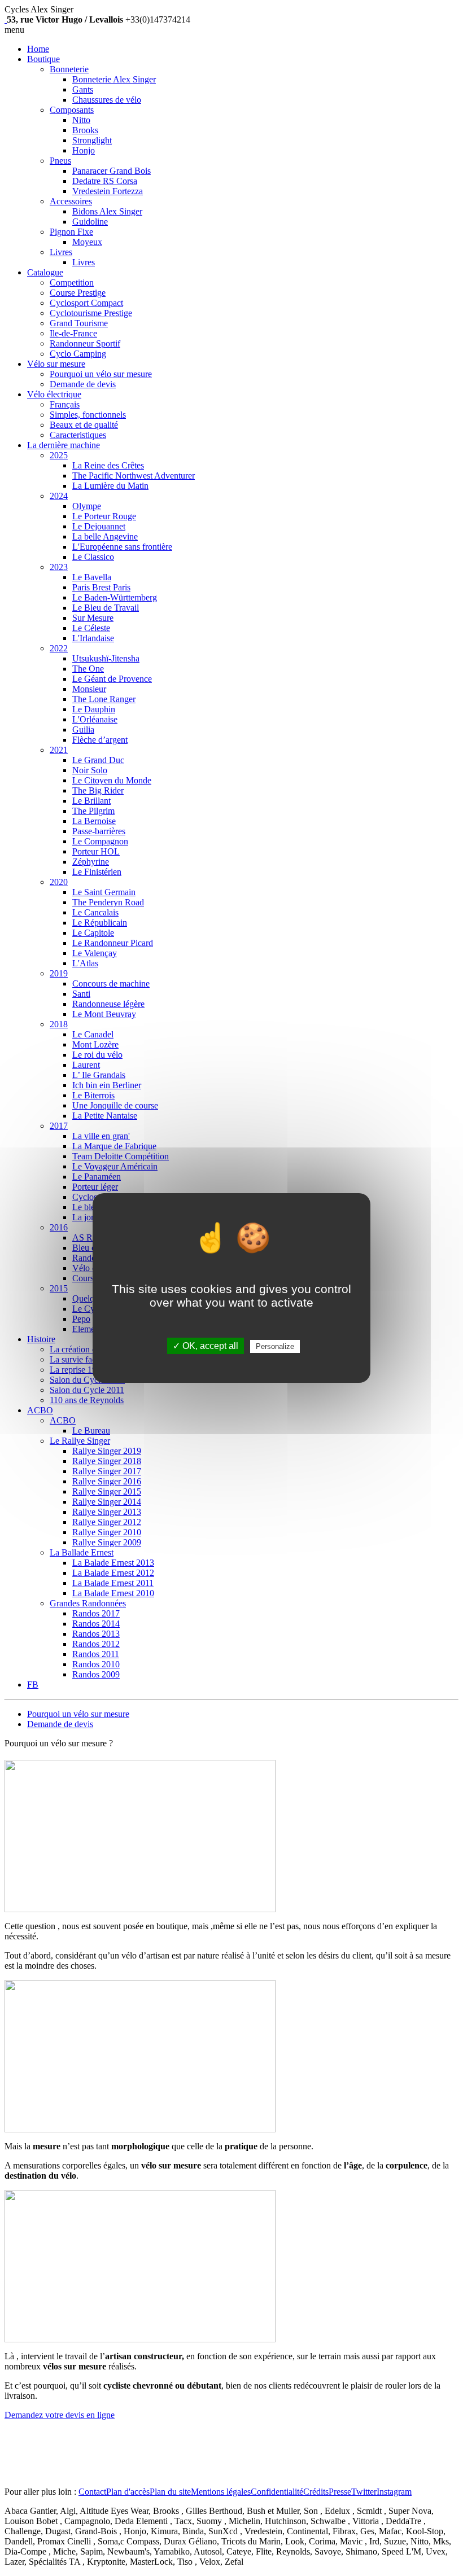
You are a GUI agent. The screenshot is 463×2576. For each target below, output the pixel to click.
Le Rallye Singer (80, 1441)
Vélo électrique (54, 394)
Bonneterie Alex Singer (114, 79)
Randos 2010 (96, 1664)
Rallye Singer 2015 (107, 1491)
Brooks (85, 130)
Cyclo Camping (78, 354)
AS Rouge (91, 1237)
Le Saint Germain (104, 892)
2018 (59, 1024)
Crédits (316, 2492)
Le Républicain (100, 923)
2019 (59, 973)
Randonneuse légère (108, 1004)
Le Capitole (93, 933)
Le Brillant (91, 801)
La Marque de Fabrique (114, 1146)
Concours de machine (111, 983)
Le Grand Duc (98, 760)
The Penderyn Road (108, 902)
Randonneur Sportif (85, 343)
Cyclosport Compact (86, 303)
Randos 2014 (96, 1624)
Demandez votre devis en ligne (60, 2415)
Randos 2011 (96, 1654)
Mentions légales (221, 2492)
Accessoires (71, 201)
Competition (72, 282)
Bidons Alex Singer (107, 211)
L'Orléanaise (95, 719)
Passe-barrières (99, 831)
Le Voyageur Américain (115, 1166)
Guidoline (90, 222)
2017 (59, 1126)
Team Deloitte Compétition (121, 1156)
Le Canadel (93, 1034)
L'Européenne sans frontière (122, 547)
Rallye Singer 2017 (107, 1471)
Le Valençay (95, 953)
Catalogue (45, 272)
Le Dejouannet (99, 526)
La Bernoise (94, 821)
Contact (92, 2492)
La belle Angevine (105, 536)
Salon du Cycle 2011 (87, 1390)
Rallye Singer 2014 (107, 1502)
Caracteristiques (78, 435)
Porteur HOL (96, 851)
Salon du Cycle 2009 (87, 1380)
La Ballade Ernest (82, 1552)
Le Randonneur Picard (113, 943)
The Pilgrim (93, 811)
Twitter (364, 2492)
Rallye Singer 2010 (107, 1532)
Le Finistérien (97, 872)
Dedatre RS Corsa (105, 181)
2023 (59, 567)
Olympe (87, 506)
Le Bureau (91, 1431)
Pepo (81, 1319)
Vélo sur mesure (56, 364)
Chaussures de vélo (107, 100)
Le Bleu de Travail (106, 608)
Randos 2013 (96, 1634)
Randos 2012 (96, 1644)
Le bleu (86, 1207)
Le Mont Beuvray (104, 1014)
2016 (59, 1227)
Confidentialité (277, 2492)
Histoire (41, 1339)
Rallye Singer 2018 (107, 1461)
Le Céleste (91, 628)
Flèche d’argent (100, 740)
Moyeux (87, 242)
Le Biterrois (93, 1095)
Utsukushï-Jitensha (106, 658)
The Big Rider (98, 790)
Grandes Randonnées (88, 1603)
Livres (61, 252)
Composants (72, 110)
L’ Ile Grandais (99, 1075)
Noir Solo (90, 770)
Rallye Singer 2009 (107, 1542)
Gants (83, 89)
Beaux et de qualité (84, 425)
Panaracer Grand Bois (112, 171)
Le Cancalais (95, 912)
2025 (59, 455)
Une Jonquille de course (115, 1105)
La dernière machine (64, 445)
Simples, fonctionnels (88, 415)
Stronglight (92, 140)
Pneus (60, 161)
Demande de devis (83, 384)
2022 (59, 648)
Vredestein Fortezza (108, 191)
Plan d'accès (128, 2492)
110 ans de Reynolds (87, 1400)
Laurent (86, 1065)
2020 (59, 882)
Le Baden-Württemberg (115, 597)
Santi (81, 994)
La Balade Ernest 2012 (113, 1573)
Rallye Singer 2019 (107, 1451)
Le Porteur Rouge (104, 516)
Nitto (81, 120)
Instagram (394, 2492)
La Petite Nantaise (105, 1116)
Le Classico (93, 557)
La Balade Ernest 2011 (113, 1583)
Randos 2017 (96, 1613)
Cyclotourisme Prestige (91, 313)
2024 (59, 496)
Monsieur (89, 689)
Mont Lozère (95, 1044)
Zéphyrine (91, 862)
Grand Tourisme (79, 323)
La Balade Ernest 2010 (113, 1593)
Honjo (84, 150)
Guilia (83, 730)
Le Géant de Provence (112, 679)
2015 (59, 1288)
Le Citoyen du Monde (112, 780)
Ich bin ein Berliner (107, 1085)
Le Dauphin (94, 709)
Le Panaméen (97, 1177)
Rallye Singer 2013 (107, 1512)
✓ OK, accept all (206, 1346)
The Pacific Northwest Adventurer (134, 476)
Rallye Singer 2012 (107, 1522)
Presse (340, 2492)
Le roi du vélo (97, 1055)
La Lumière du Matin (110, 486)
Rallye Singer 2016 (107, 1481)
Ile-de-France (73, 333)
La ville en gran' (101, 1136)
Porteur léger (95, 1187)
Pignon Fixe (71, 232)
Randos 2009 (96, 1674)
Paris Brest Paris (101, 587)
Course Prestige (78, 293)
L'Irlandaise (93, 638)
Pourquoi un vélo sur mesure (101, 374)
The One (88, 669)
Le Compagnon (100, 841)
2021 (59, 750)
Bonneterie (69, 69)
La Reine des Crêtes (108, 465)
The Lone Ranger (104, 699)
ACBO (40, 1410)
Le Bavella (92, 577)
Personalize (275, 1346)
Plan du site (170, 2492)
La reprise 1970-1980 (88, 1370)
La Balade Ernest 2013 (113, 1563)
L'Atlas (85, 963)
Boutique (43, 59)
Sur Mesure (93, 618)
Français (65, 404)
